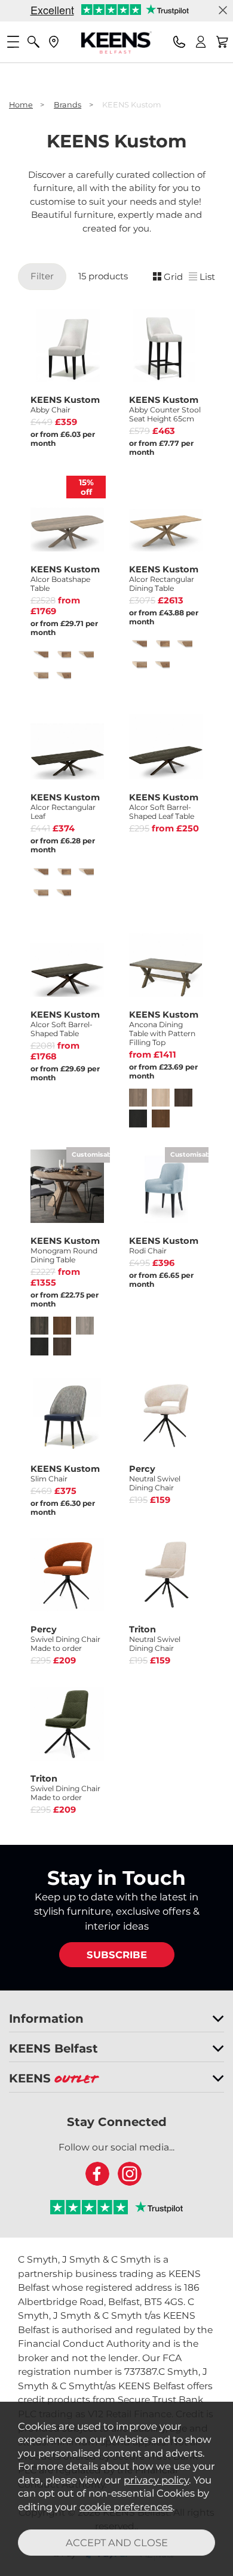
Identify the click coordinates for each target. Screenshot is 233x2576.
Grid (173, 277)
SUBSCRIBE (117, 1955)
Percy (155, 1478)
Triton (155, 1638)
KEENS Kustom (65, 404)
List (207, 277)
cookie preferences (126, 2507)
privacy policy (156, 2480)
